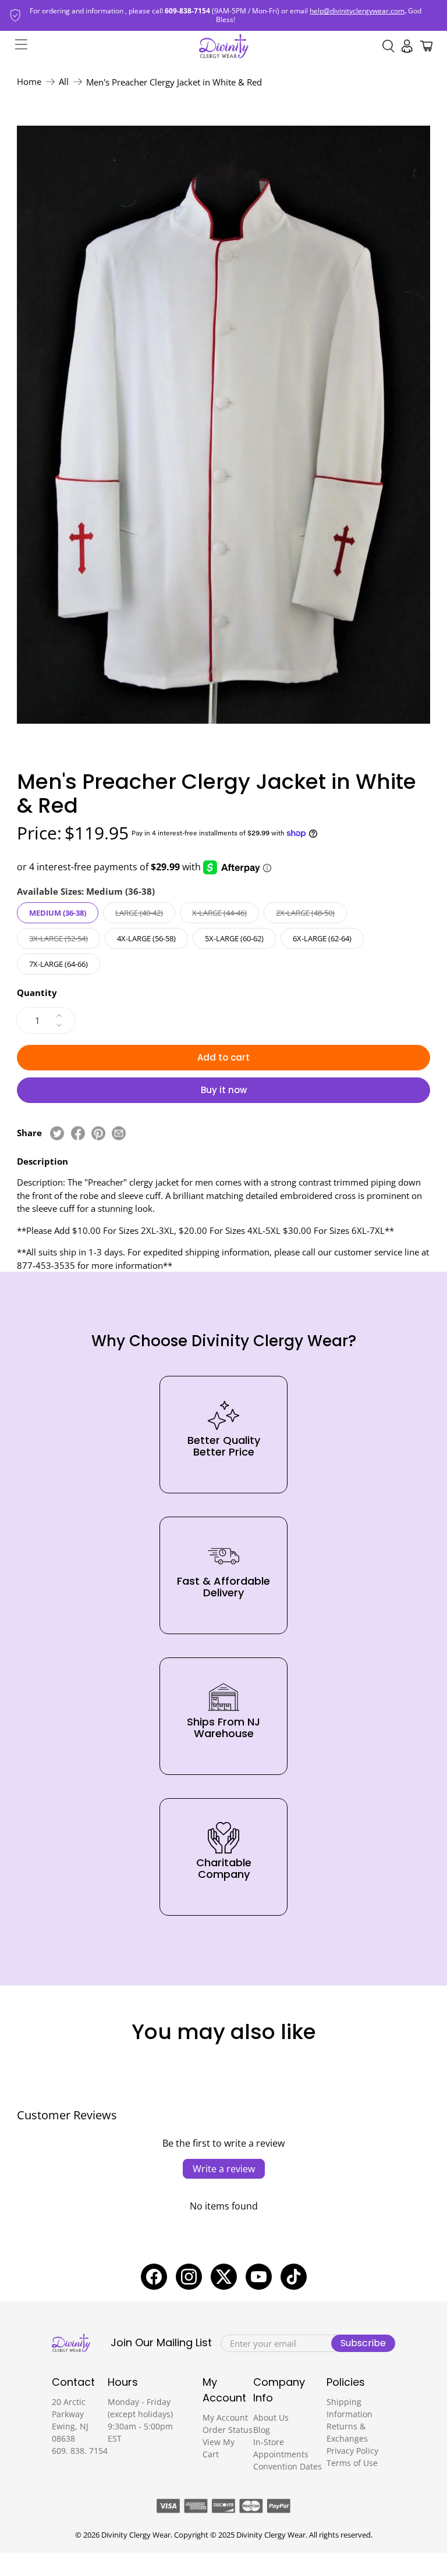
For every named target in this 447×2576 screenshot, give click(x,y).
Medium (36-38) (58, 913)
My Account (225, 2417)
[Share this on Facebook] (78, 1133)
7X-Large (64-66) (58, 964)
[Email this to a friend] (119, 1133)
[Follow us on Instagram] (189, 2277)
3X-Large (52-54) (58, 938)
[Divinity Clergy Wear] (224, 46)
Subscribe (363, 2343)
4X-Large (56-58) (146, 938)
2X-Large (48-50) (305, 913)
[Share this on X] (57, 1133)
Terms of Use (352, 2463)
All (64, 82)
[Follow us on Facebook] (154, 2277)
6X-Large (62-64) (322, 938)
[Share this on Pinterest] (98, 1133)
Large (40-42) (139, 913)
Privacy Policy (352, 2451)
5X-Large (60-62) (234, 938)
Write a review (224, 2169)
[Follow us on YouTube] (259, 2277)
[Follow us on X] (224, 2277)
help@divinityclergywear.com (357, 11)
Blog (262, 2430)
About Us (271, 2417)
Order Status (228, 2430)
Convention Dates (288, 2466)
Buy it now (224, 1090)
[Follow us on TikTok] (294, 2277)
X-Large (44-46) (219, 913)
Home (29, 82)
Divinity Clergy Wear (136, 2535)
